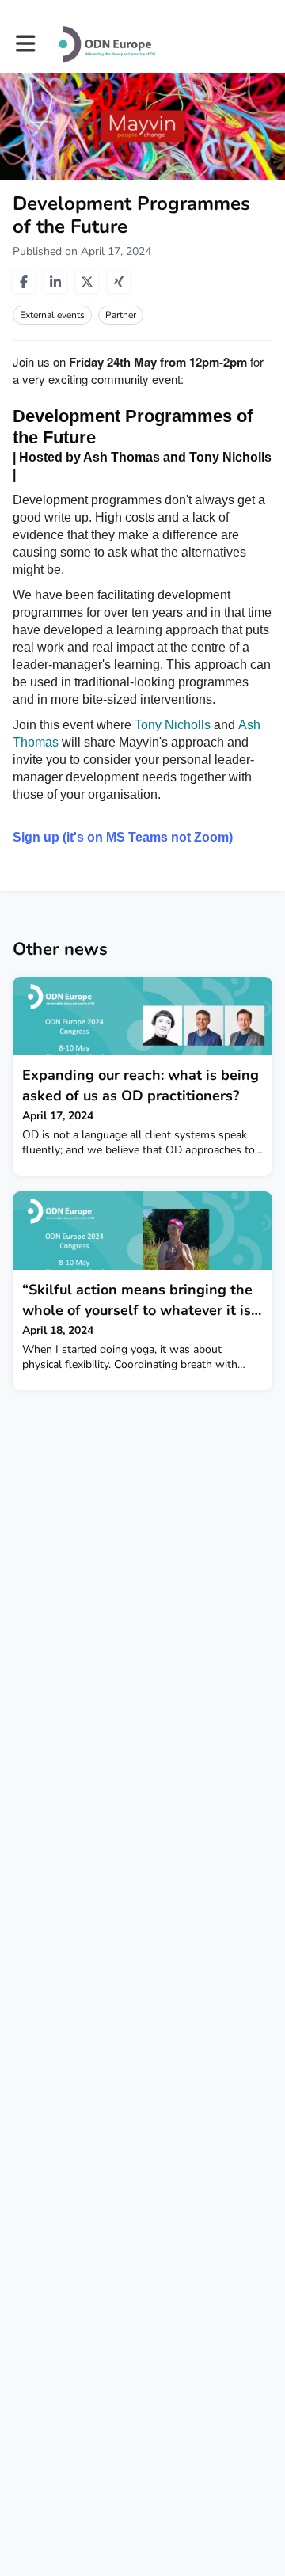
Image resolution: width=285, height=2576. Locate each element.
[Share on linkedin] (55, 282)
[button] (26, 44)
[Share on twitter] (87, 282)
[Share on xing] (119, 282)
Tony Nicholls (173, 725)
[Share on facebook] (24, 282)
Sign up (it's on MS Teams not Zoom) (123, 837)
